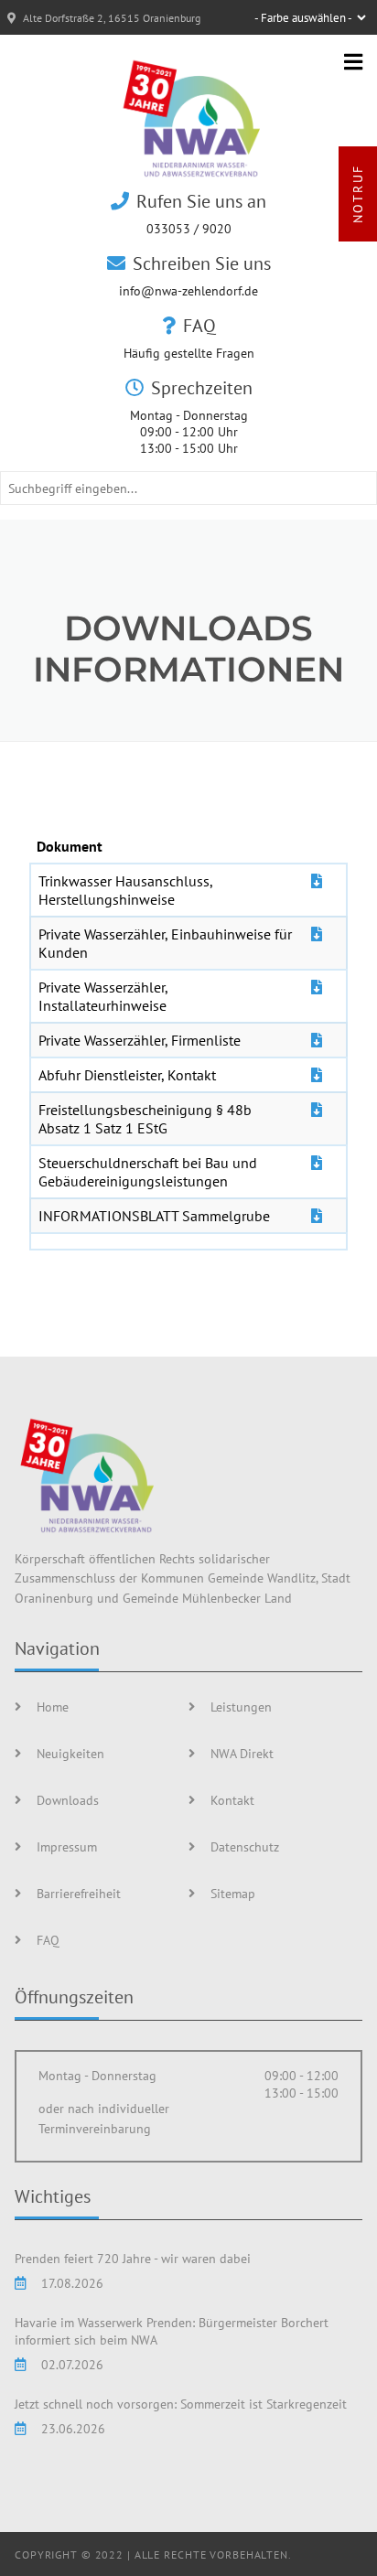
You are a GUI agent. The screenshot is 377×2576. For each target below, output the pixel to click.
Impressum (67, 1846)
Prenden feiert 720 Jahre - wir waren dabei (133, 2258)
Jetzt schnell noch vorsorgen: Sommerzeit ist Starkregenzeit (181, 2404)
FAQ (48, 1940)
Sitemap (233, 1893)
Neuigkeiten (70, 1753)
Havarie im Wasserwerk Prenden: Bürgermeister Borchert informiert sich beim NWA (172, 2331)
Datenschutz (245, 1846)
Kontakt (232, 1800)
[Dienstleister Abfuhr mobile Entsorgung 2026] (317, 1075)
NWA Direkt (242, 1753)
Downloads (68, 1800)
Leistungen (241, 1707)
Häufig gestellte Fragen (189, 353)
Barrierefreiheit (79, 1893)
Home (53, 1707)
